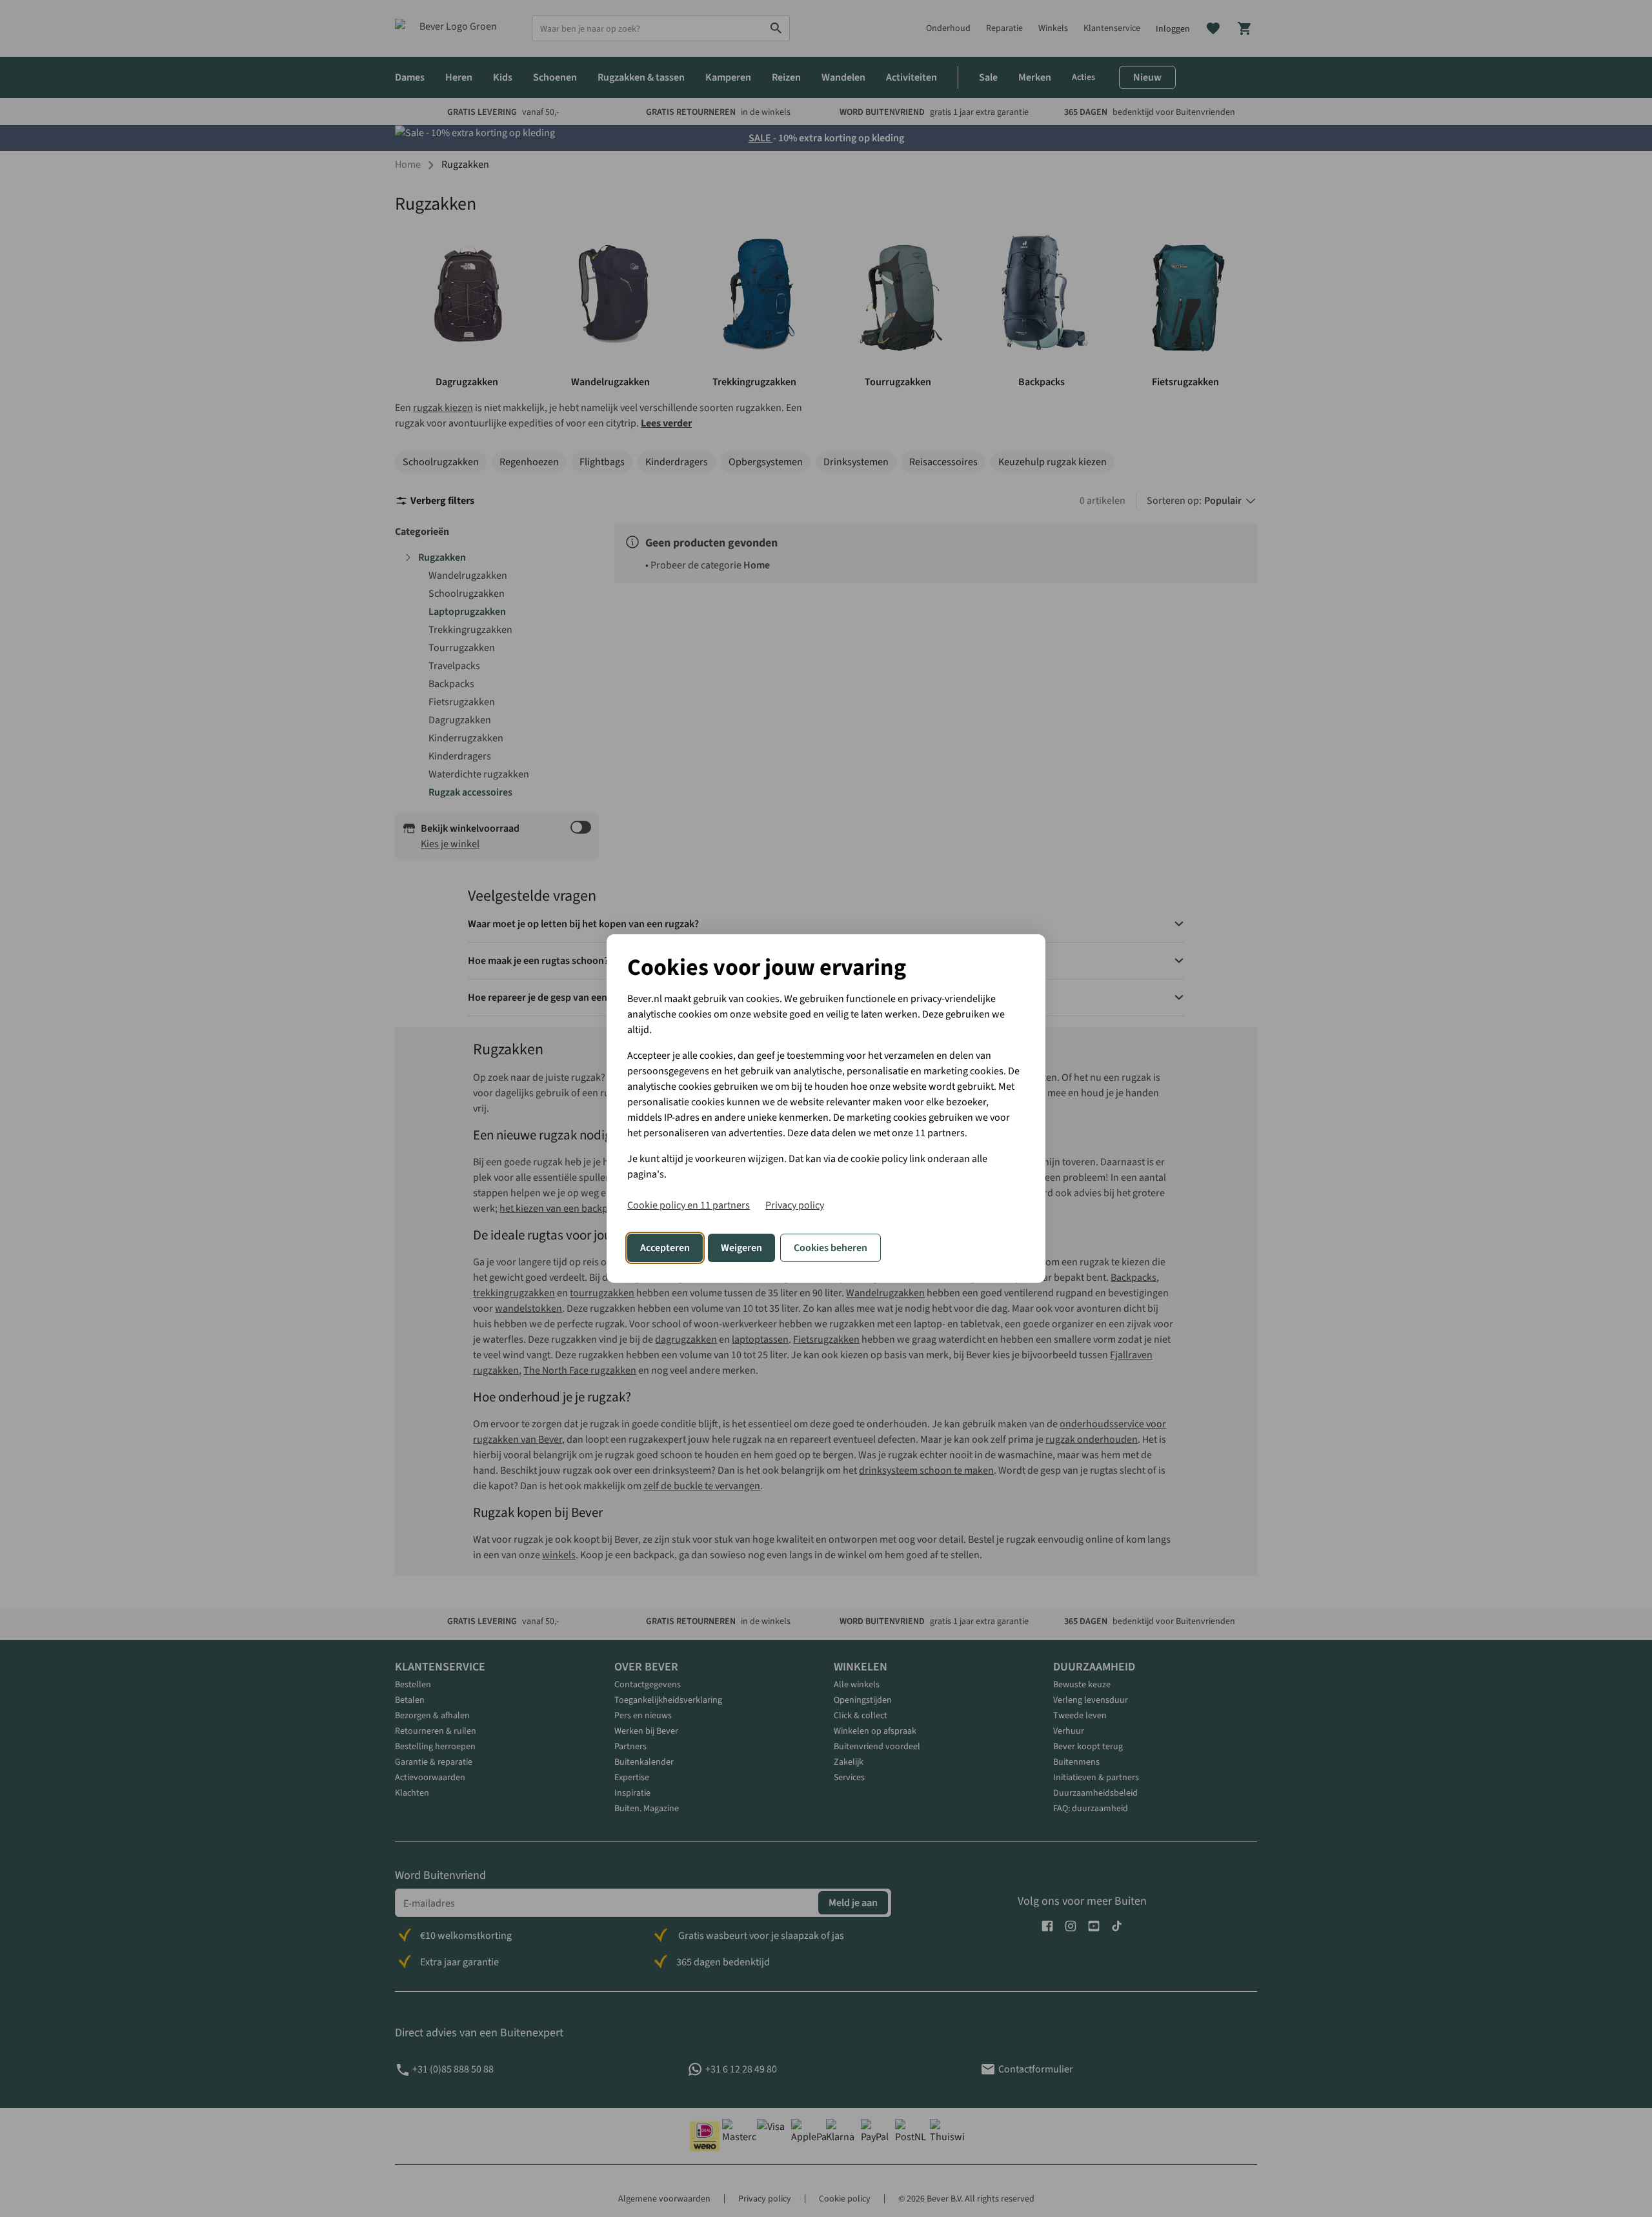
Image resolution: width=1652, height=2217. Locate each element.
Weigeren (741, 1248)
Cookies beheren (831, 1248)
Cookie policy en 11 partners (689, 1205)
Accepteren (665, 1248)
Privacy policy (795, 1205)
